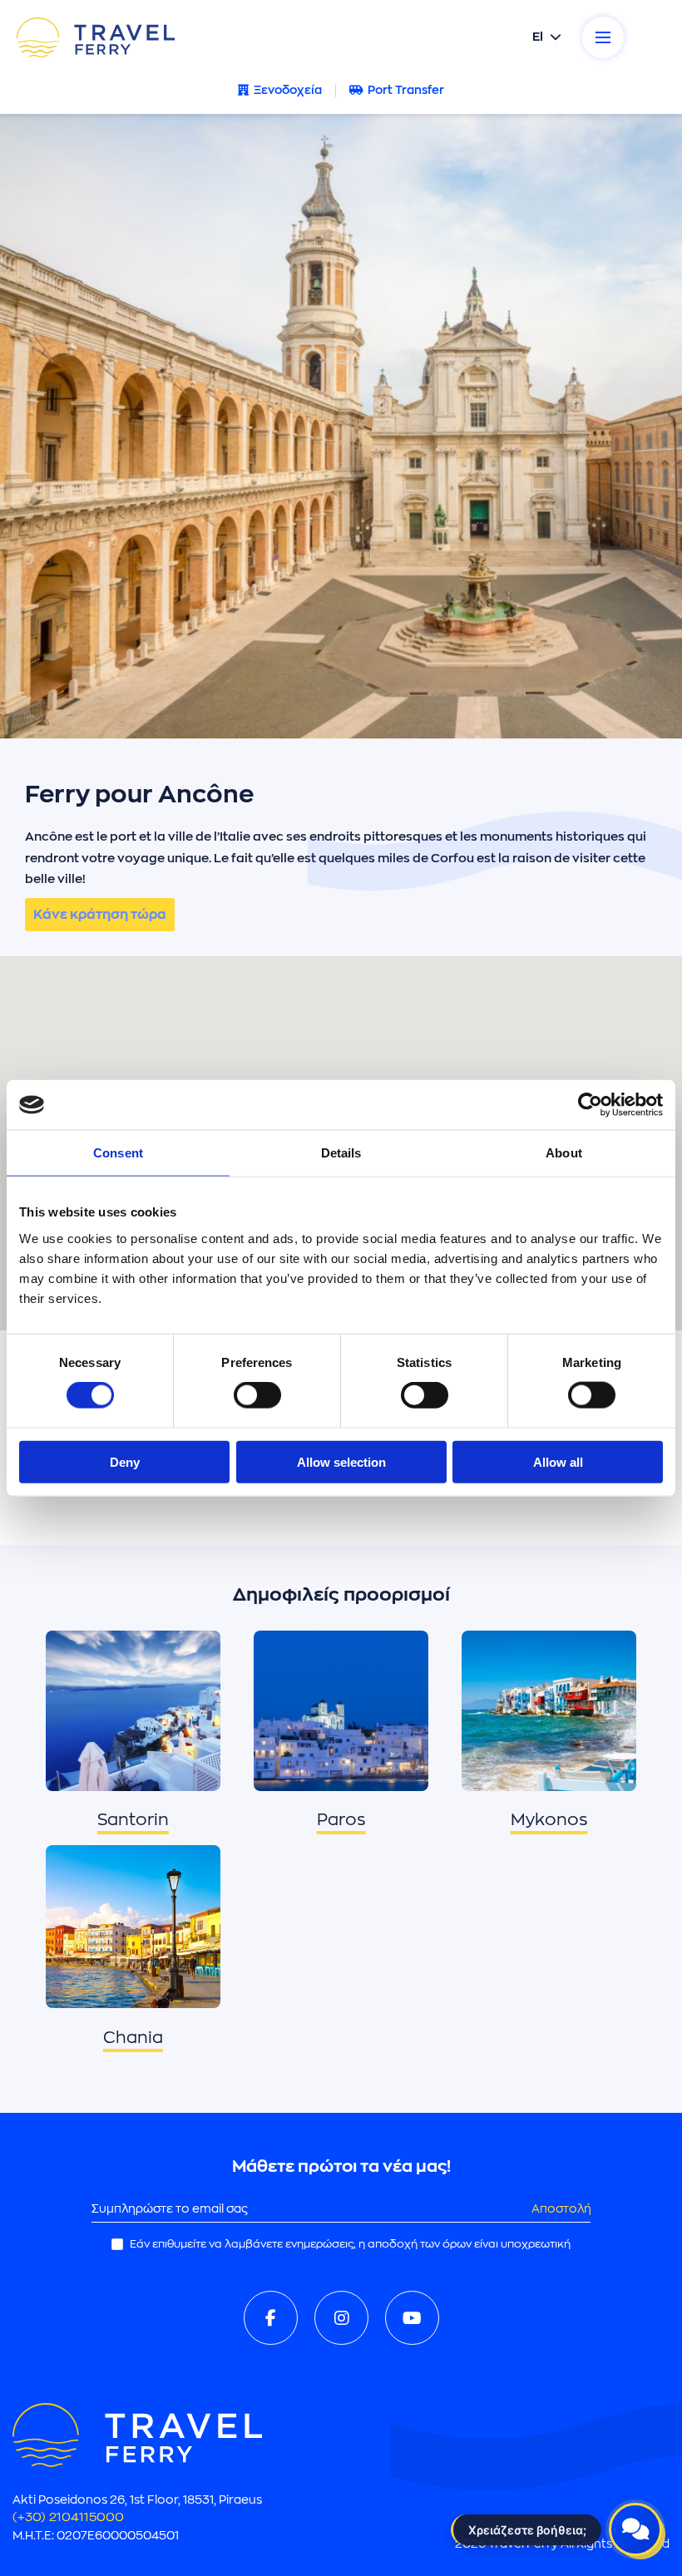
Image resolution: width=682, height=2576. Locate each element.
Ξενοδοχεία (288, 90)
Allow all (558, 1461)
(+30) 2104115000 (68, 2517)
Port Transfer (406, 90)
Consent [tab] (118, 1153)
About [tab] (564, 1153)
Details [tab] (341, 1153)
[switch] (257, 1395)
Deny (125, 1461)
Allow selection (341, 1461)
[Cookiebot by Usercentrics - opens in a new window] (590, 1105)
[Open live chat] (635, 2529)
